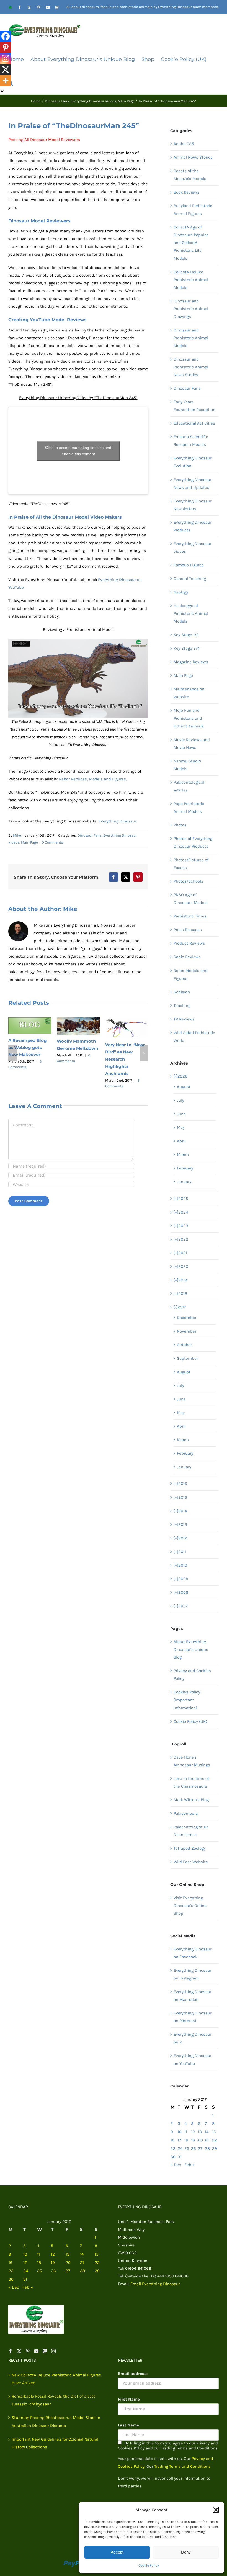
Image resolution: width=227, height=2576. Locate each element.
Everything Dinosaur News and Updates (193, 484)
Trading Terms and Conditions (182, 2466)
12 (193, 2132)
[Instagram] (6, 58)
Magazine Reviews (191, 662)
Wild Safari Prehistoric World (194, 1037)
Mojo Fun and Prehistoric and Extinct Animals (189, 718)
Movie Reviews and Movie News (192, 744)
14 (207, 2132)
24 (180, 2148)
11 (186, 2132)
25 (187, 2148)
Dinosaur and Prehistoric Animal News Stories (191, 367)
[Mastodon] (45, 2351)
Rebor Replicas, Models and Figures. (93, 779)
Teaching (182, 1006)
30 (173, 2157)
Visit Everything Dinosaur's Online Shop (190, 1906)
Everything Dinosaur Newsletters (193, 505)
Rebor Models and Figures (191, 975)
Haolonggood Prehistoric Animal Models (191, 613)
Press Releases (188, 930)
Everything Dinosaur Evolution (193, 462)
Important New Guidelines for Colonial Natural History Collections (55, 2443)
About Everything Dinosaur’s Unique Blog (191, 1649)
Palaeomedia (186, 1813)
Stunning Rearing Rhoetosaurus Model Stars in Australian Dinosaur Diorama (56, 2421)
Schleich (182, 992)
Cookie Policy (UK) (190, 1721)
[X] (6, 70)
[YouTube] (36, 2351)
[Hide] (2, 91)
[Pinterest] (6, 47)
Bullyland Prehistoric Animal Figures (193, 210)
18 (186, 2140)
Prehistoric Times (190, 916)
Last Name (128, 2425)
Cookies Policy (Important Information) (187, 1700)
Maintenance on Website (189, 693)
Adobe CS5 (184, 144)
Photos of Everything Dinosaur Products (193, 842)
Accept (117, 2552)
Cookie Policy (149, 2565)
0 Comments (52, 842)
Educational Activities (194, 423)
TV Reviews (184, 1019)
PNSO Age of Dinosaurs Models (191, 899)
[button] (216, 2510)
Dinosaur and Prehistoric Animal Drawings (191, 309)
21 (207, 2140)
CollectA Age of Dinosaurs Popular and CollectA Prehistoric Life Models (191, 243)
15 (214, 2132)
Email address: (133, 2374)
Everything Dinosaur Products (193, 526)
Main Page (29, 842)
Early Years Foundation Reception (194, 406)
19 (193, 2140)
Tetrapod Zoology (190, 1848)
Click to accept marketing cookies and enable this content (78, 451)
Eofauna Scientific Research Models (191, 441)
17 (179, 2140)
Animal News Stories (193, 157)
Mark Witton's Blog (191, 1800)
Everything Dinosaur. (118, 821)
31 (180, 2157)
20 (200, 2140)
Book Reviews (186, 192)
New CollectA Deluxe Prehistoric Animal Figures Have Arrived (56, 2379)
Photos (180, 825)
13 (200, 2132)
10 (180, 2132)
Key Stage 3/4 (187, 648)
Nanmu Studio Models (187, 765)
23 (173, 2148)
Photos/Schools (188, 881)
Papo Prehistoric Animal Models (189, 808)
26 (194, 2148)
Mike (17, 835)
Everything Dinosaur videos (193, 547)
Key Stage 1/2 (186, 635)
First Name (129, 2399)
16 (172, 2140)
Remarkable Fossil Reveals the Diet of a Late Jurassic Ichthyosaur (54, 2400)
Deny (186, 2552)
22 (215, 2140)
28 (207, 2148)
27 (200, 2148)
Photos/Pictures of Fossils (191, 864)
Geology (181, 592)
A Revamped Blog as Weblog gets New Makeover (28, 1047)
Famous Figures (189, 565)
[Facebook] (6, 36)
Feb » (190, 2165)
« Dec (176, 2165)
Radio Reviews (187, 957)
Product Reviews (189, 943)
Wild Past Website (191, 1862)
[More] (6, 81)
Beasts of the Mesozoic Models (190, 175)
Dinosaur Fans (90, 835)
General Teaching (190, 579)
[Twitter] (19, 2351)
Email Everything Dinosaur (155, 2284)
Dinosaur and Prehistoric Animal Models (191, 338)
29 (215, 2148)
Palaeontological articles (189, 786)
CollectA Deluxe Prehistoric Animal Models (191, 280)
